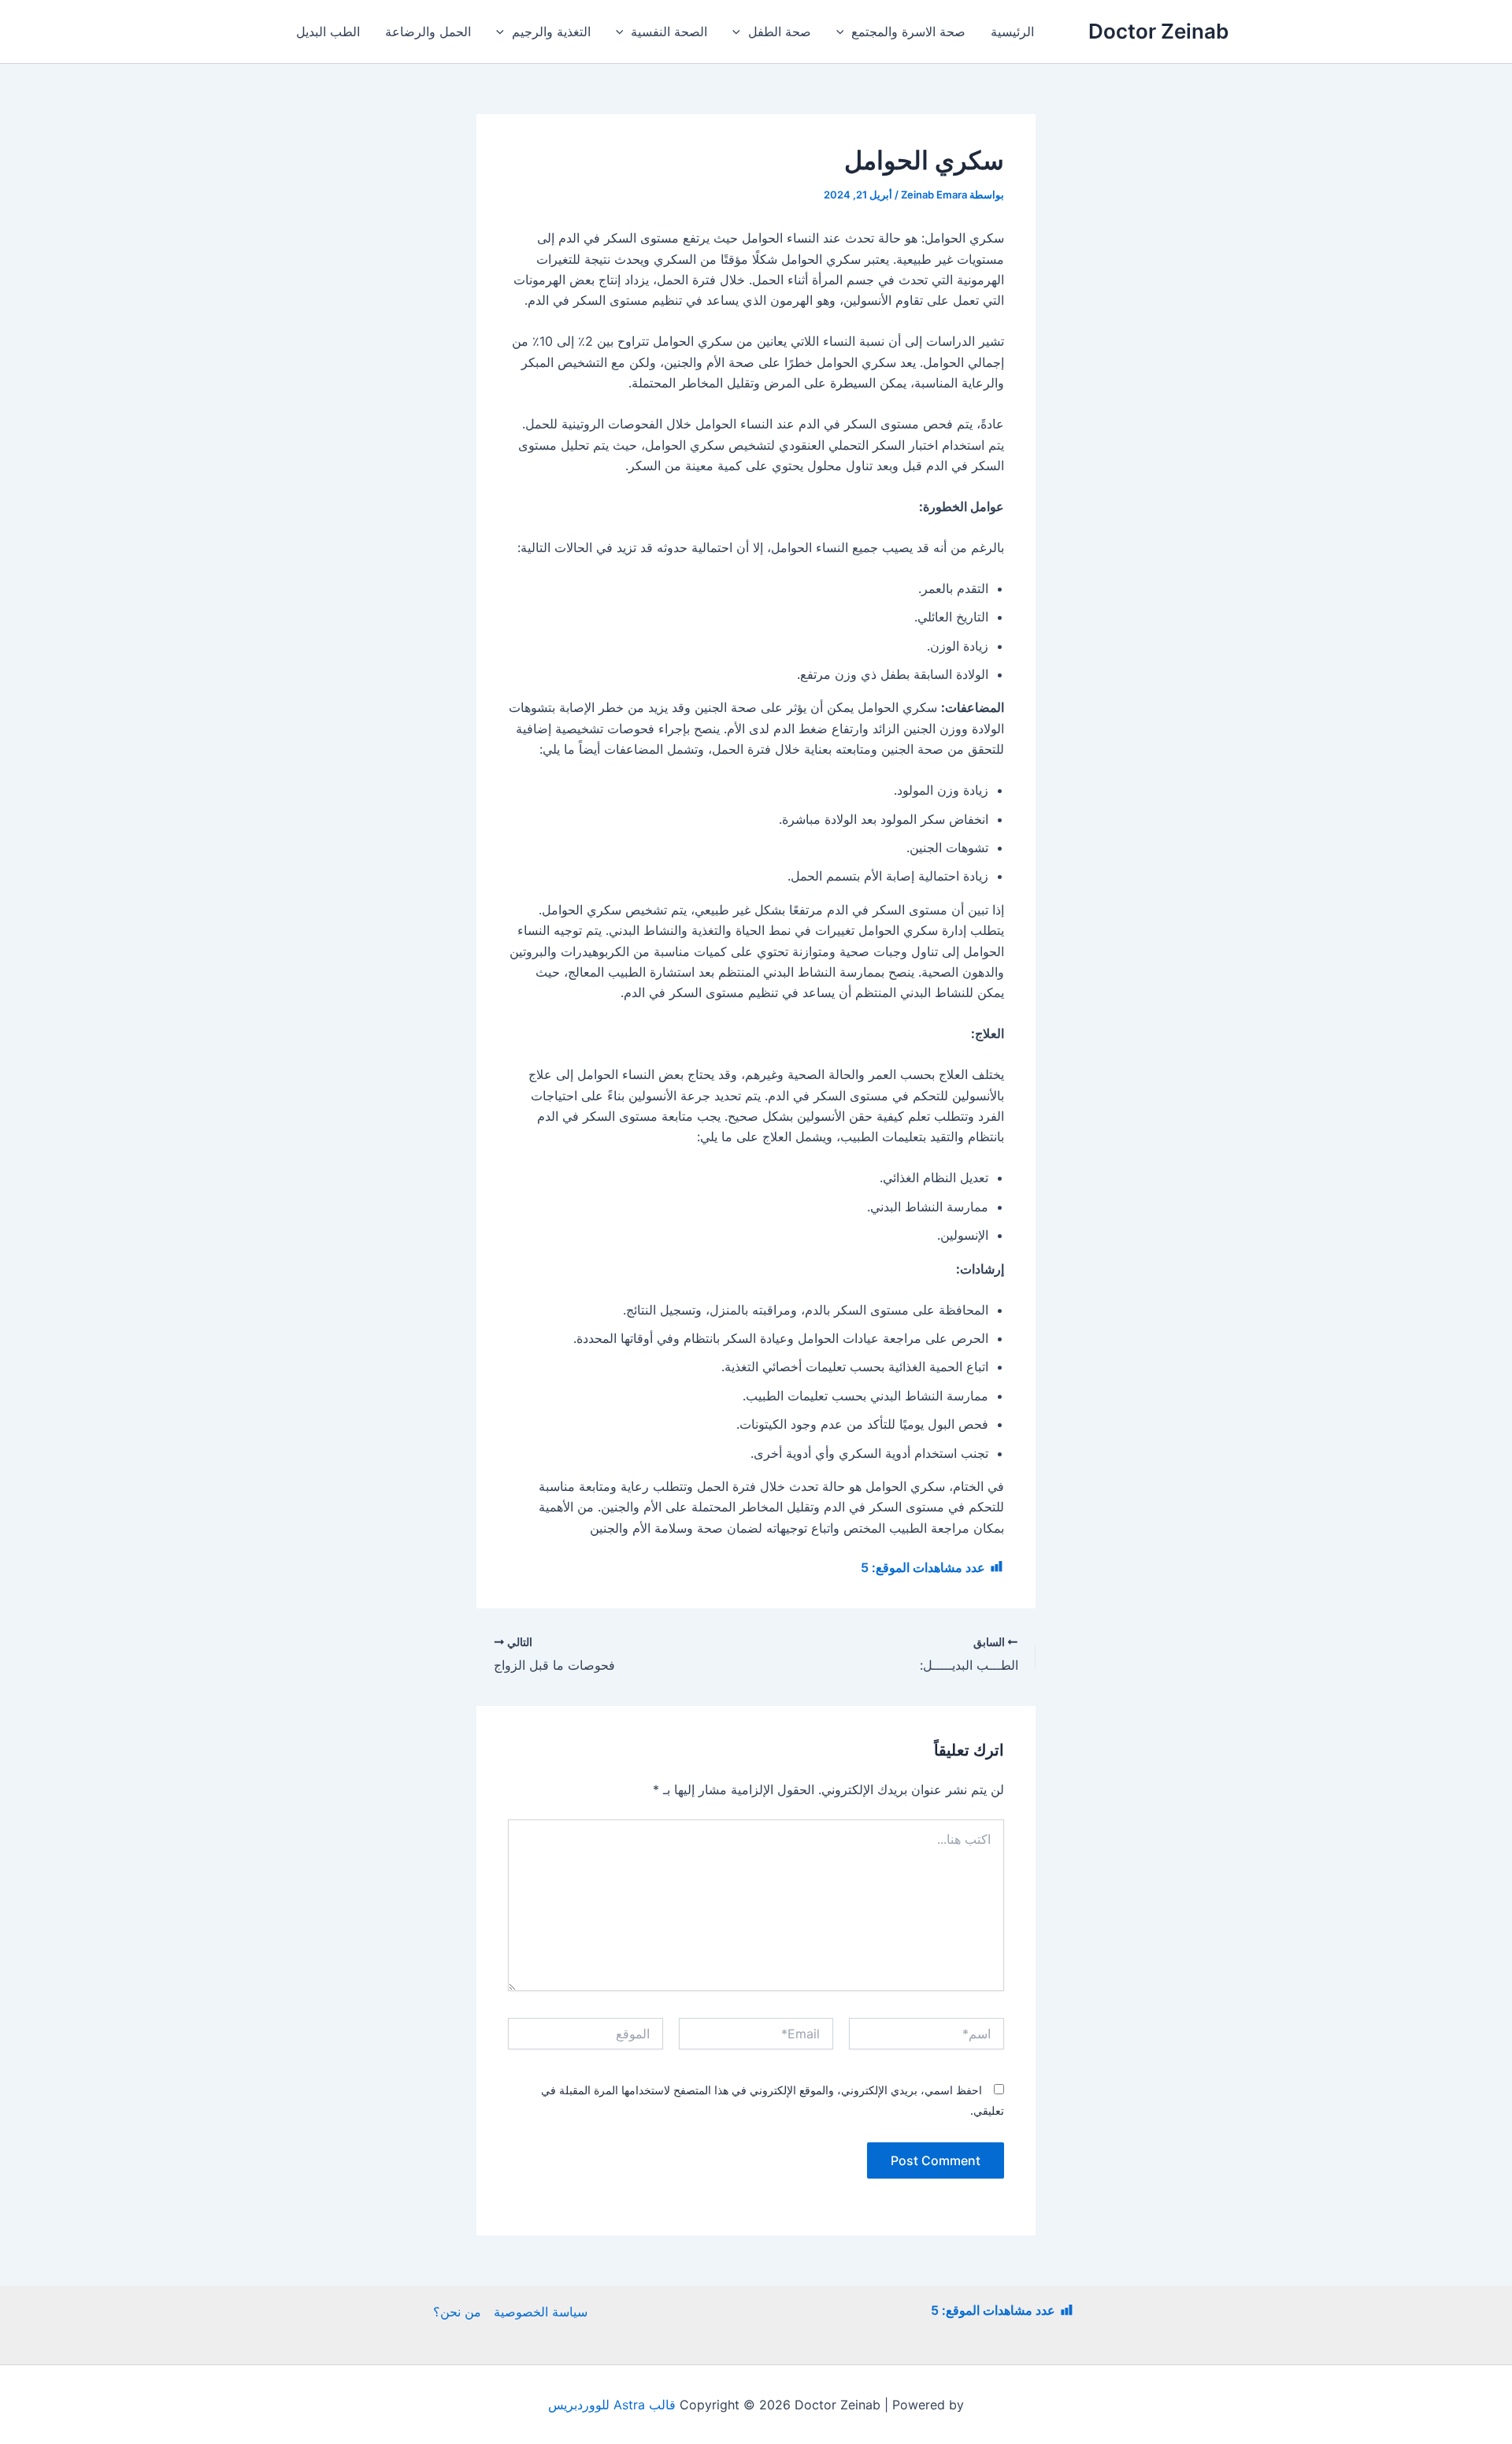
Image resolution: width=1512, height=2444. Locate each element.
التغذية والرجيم (551, 32)
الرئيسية (1012, 32)
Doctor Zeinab (1158, 31)
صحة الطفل (780, 32)
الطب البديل (328, 32)
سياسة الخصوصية (541, 2312)
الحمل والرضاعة (428, 32)
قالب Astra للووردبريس (612, 2405)
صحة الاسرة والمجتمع (908, 32)
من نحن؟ (457, 2312)
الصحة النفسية (669, 32)
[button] (844, 32)
